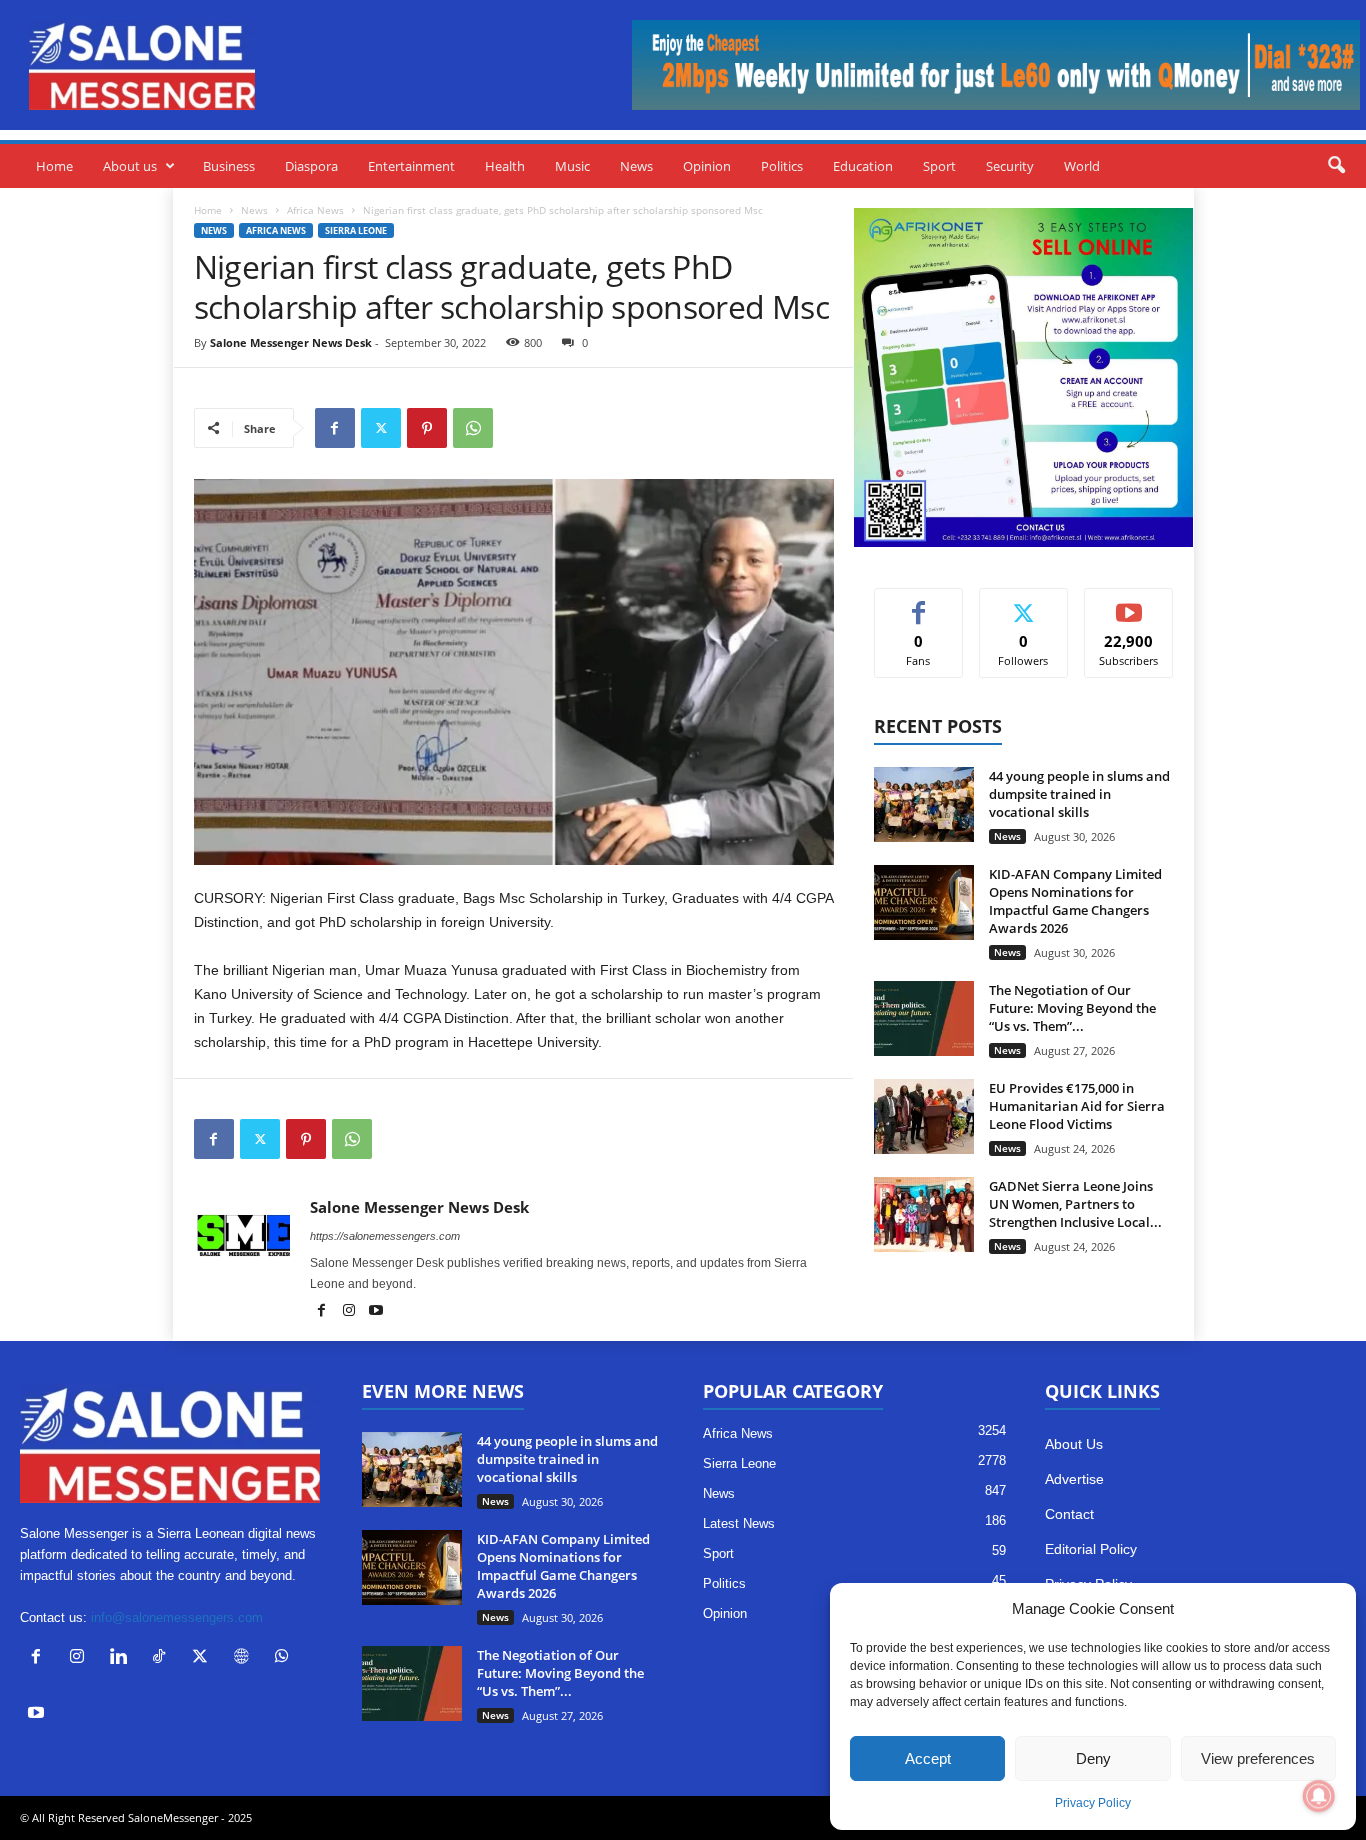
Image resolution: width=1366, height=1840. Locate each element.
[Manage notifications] (1319, 1796)
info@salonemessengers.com (177, 1617)
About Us (1074, 1444)
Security (1010, 166)
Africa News (315, 210)
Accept (928, 1758)
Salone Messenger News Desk (291, 342)
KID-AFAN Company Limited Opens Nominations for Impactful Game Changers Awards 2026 (1075, 901)
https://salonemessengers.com (385, 1236)
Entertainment (411, 166)
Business (229, 166)
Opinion (707, 166)
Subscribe (1129, 603)
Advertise (1074, 1479)
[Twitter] (381, 428)
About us (130, 166)
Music (572, 166)
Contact (1069, 1514)
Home (54, 166)
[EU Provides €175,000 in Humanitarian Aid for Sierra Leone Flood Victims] (924, 1116)
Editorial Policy (1091, 1549)
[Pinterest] (427, 428)
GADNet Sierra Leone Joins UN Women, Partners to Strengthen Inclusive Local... (1075, 1204)
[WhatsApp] (473, 428)
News (636, 166)
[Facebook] (335, 428)
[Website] (245, 1658)
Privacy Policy (1093, 1803)
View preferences (1258, 1758)
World (1082, 166)
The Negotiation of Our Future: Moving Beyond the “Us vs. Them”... (1072, 1008)
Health (505, 166)
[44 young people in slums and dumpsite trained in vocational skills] (924, 804)
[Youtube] (376, 1312)
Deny (1093, 1758)
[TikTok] (163, 1658)
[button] (1336, 166)
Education (863, 166)
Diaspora (311, 166)
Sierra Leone (356, 230)
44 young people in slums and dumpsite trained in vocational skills (1079, 794)
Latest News (739, 1523)
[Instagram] (350, 1312)
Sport (939, 166)
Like (918, 603)
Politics (782, 166)
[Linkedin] (122, 1658)
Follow (1023, 603)
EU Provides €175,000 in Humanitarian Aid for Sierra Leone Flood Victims (1077, 1106)
